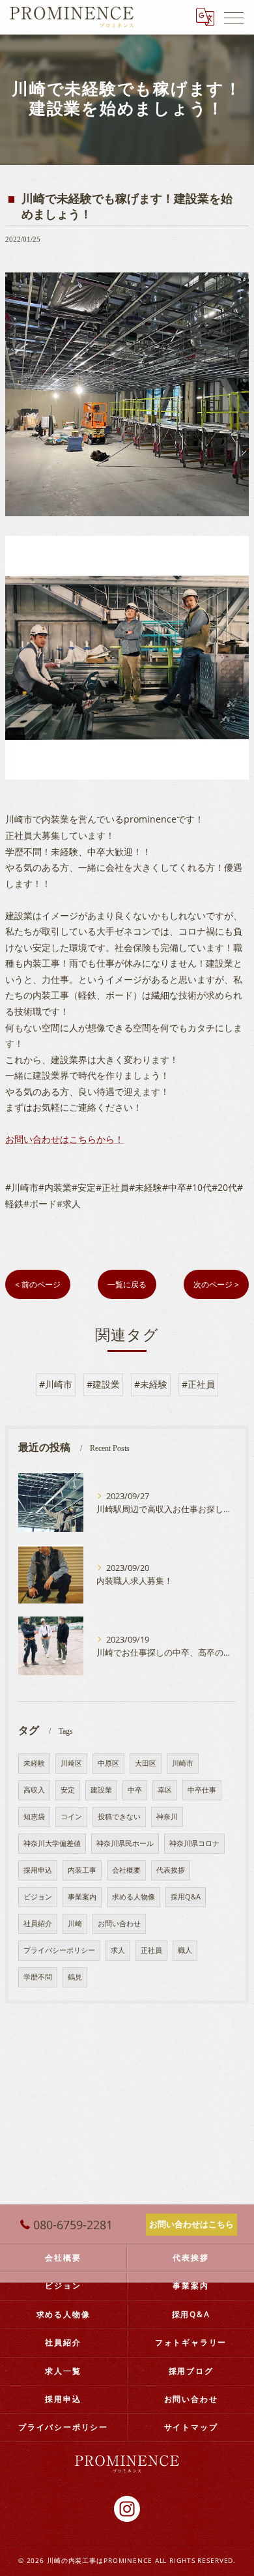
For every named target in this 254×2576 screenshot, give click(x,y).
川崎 (75, 1924)
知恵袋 (34, 1817)
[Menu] (234, 17)
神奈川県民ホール (125, 1843)
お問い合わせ (119, 1924)
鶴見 (75, 1977)
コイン (71, 1817)
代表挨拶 (171, 1870)
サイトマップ (191, 2427)
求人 (118, 1950)
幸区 (165, 1790)
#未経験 (151, 1384)
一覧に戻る (127, 1284)
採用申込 (38, 1870)
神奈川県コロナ (194, 1843)
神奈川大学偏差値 (52, 1843)
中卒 (135, 1790)
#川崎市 (56, 1384)
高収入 (34, 1790)
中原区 (108, 1763)
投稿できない (119, 1817)
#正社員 (198, 1384)
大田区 (146, 1763)
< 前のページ (38, 1284)
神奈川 (167, 1817)
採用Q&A (186, 1897)
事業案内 (82, 1897)
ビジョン (38, 1897)
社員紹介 (38, 1924)
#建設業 (103, 1384)
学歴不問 (38, 1977)
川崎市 (183, 1763)
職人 (185, 1950)
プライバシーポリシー (59, 1950)
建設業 (101, 1790)
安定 (68, 1790)
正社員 (151, 1950)
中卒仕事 (202, 1790)
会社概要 (126, 1870)
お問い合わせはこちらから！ (64, 1139)
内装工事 (82, 1870)
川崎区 (71, 1763)
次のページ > (216, 1284)
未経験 (34, 1763)
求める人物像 (134, 1897)
